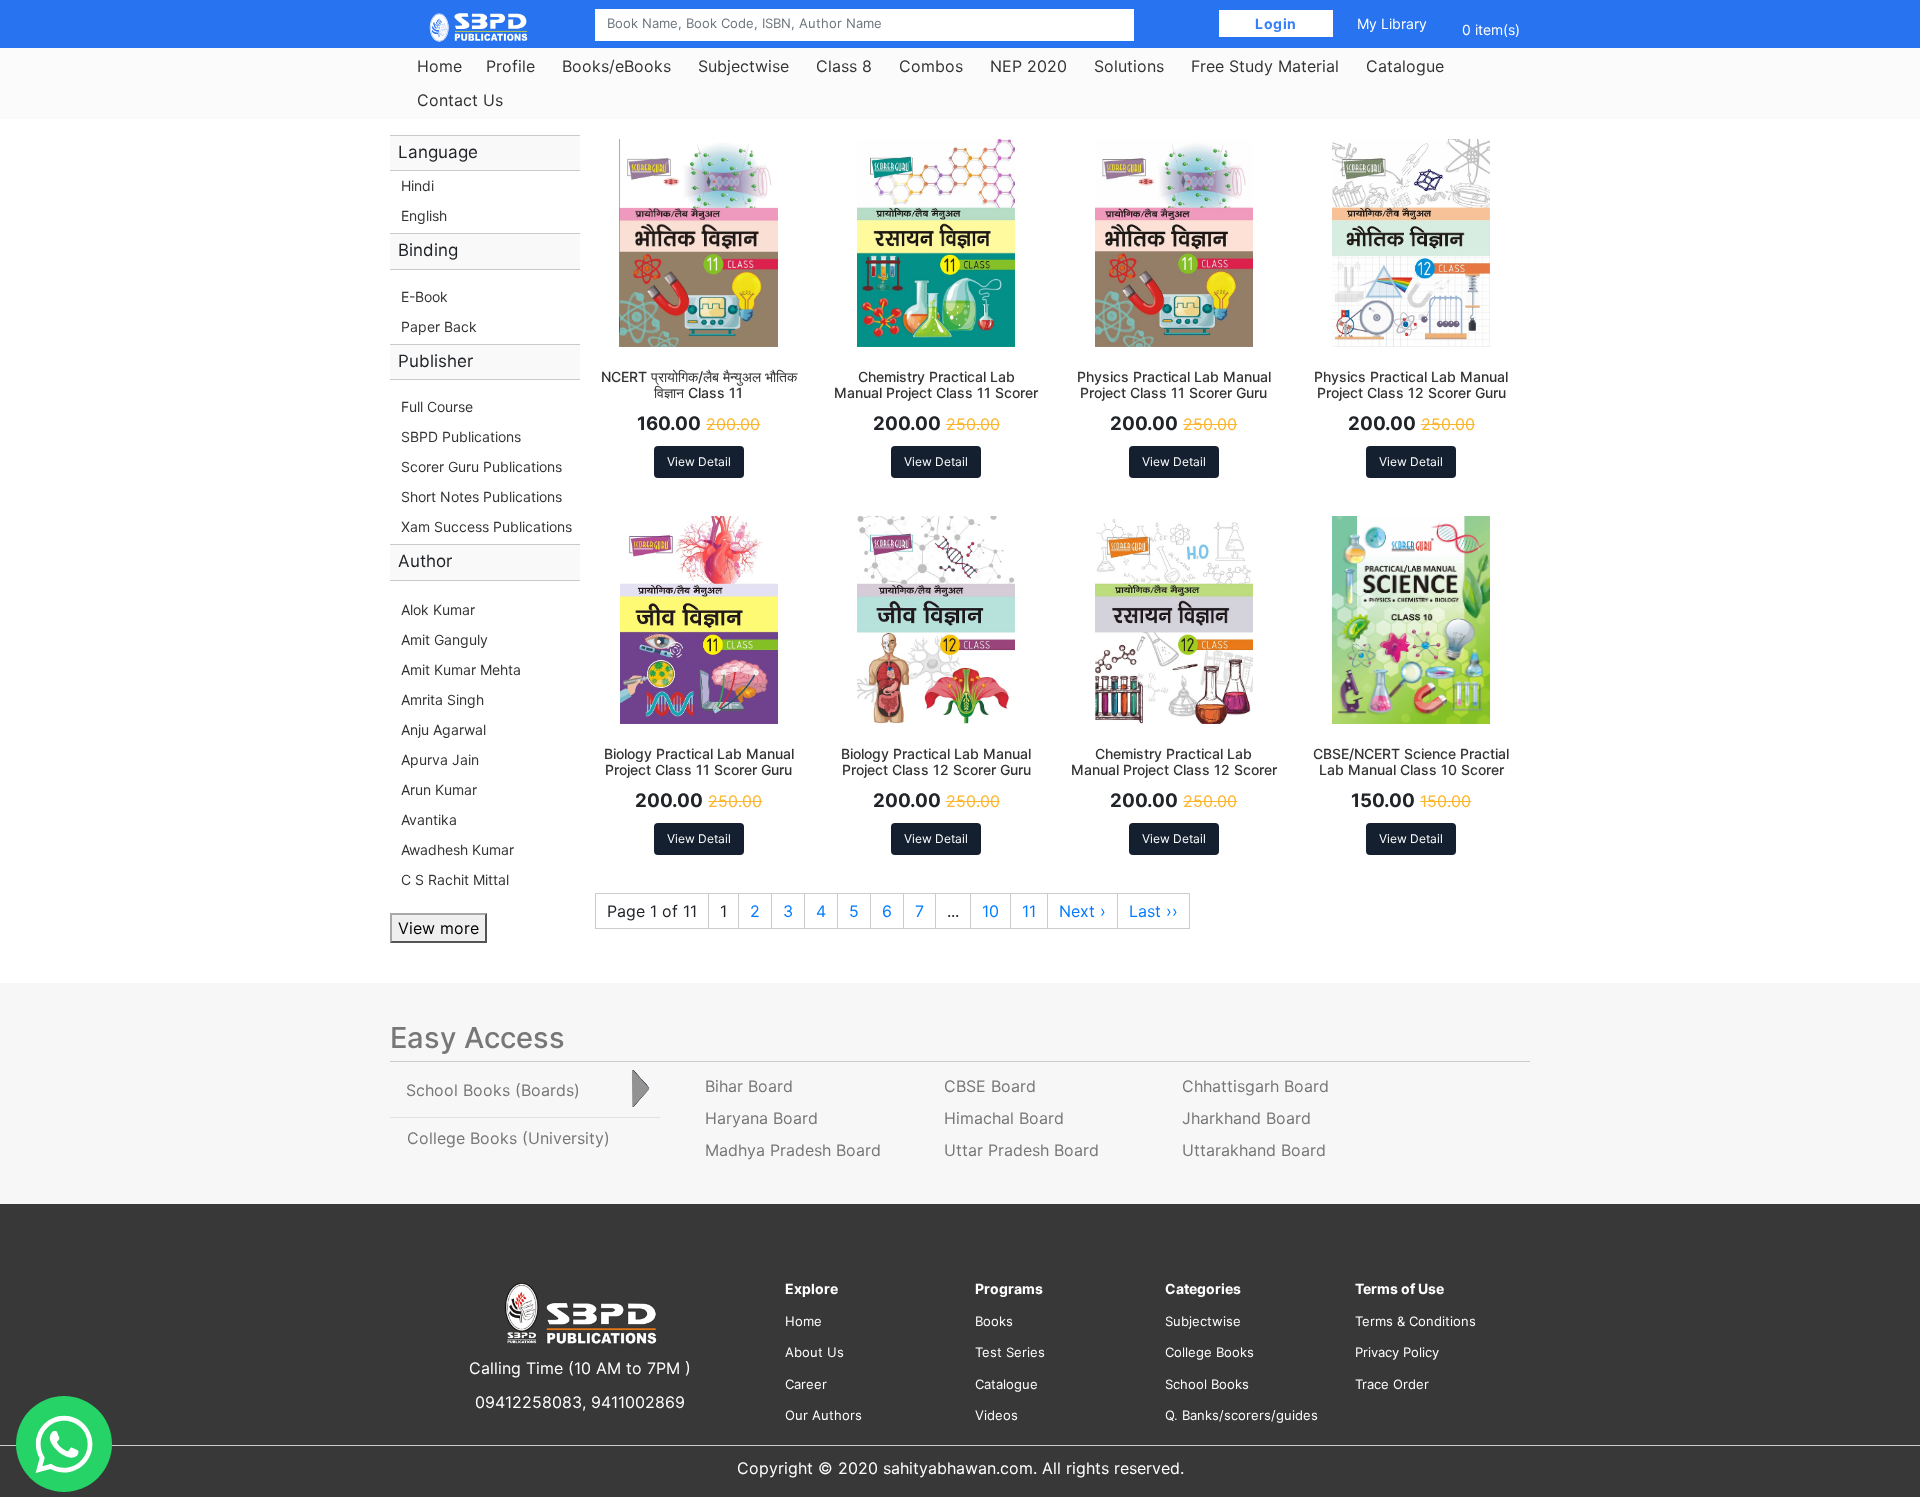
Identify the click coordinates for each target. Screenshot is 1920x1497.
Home (439, 66)
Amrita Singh (442, 699)
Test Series (1010, 1352)
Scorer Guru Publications (481, 466)
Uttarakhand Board (1254, 1150)
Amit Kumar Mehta (461, 669)
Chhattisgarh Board (1255, 1086)
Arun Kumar (439, 789)
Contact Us (460, 100)
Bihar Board (749, 1086)
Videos (996, 1415)
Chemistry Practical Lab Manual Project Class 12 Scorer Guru (1174, 770)
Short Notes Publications (481, 496)
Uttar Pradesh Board (1021, 1150)
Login (1276, 23)
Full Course (437, 406)
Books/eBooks (616, 66)
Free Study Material (1265, 66)
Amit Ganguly (444, 639)
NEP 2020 (1028, 66)
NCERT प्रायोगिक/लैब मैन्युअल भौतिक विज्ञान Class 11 (699, 385)
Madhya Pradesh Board (793, 1150)
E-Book (424, 296)
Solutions (1129, 66)
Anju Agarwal (443, 729)
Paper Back (439, 326)
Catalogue (1405, 66)
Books (994, 1321)
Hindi (417, 185)
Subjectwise (743, 66)
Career (806, 1384)
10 (990, 911)
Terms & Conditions (1415, 1321)
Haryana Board (761, 1118)
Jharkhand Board (1246, 1118)
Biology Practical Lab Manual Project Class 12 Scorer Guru (936, 762)
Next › (1082, 911)
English (424, 215)
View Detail (699, 461)
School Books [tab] (493, 1090)
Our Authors (823, 1415)
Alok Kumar (438, 609)
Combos (931, 66)
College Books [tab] (508, 1138)
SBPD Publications (461, 436)
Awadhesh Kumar (457, 849)
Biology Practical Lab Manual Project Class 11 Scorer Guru (699, 762)
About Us (814, 1352)
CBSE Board (990, 1086)
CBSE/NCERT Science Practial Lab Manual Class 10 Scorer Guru (1411, 770)
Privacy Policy (1397, 1352)
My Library (1392, 23)
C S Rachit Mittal (455, 879)
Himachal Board (1004, 1118)
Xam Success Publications (486, 526)
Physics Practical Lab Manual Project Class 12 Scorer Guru (1411, 385)
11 (1029, 911)
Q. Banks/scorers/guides (1241, 1415)
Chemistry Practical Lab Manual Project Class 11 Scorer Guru (936, 393)
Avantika (429, 819)
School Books (1207, 1384)
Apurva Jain (440, 759)
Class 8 (844, 66)
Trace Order (1392, 1384)
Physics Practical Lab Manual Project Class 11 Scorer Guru (1174, 385)
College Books (1209, 1352)
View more (438, 928)
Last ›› (1153, 911)
